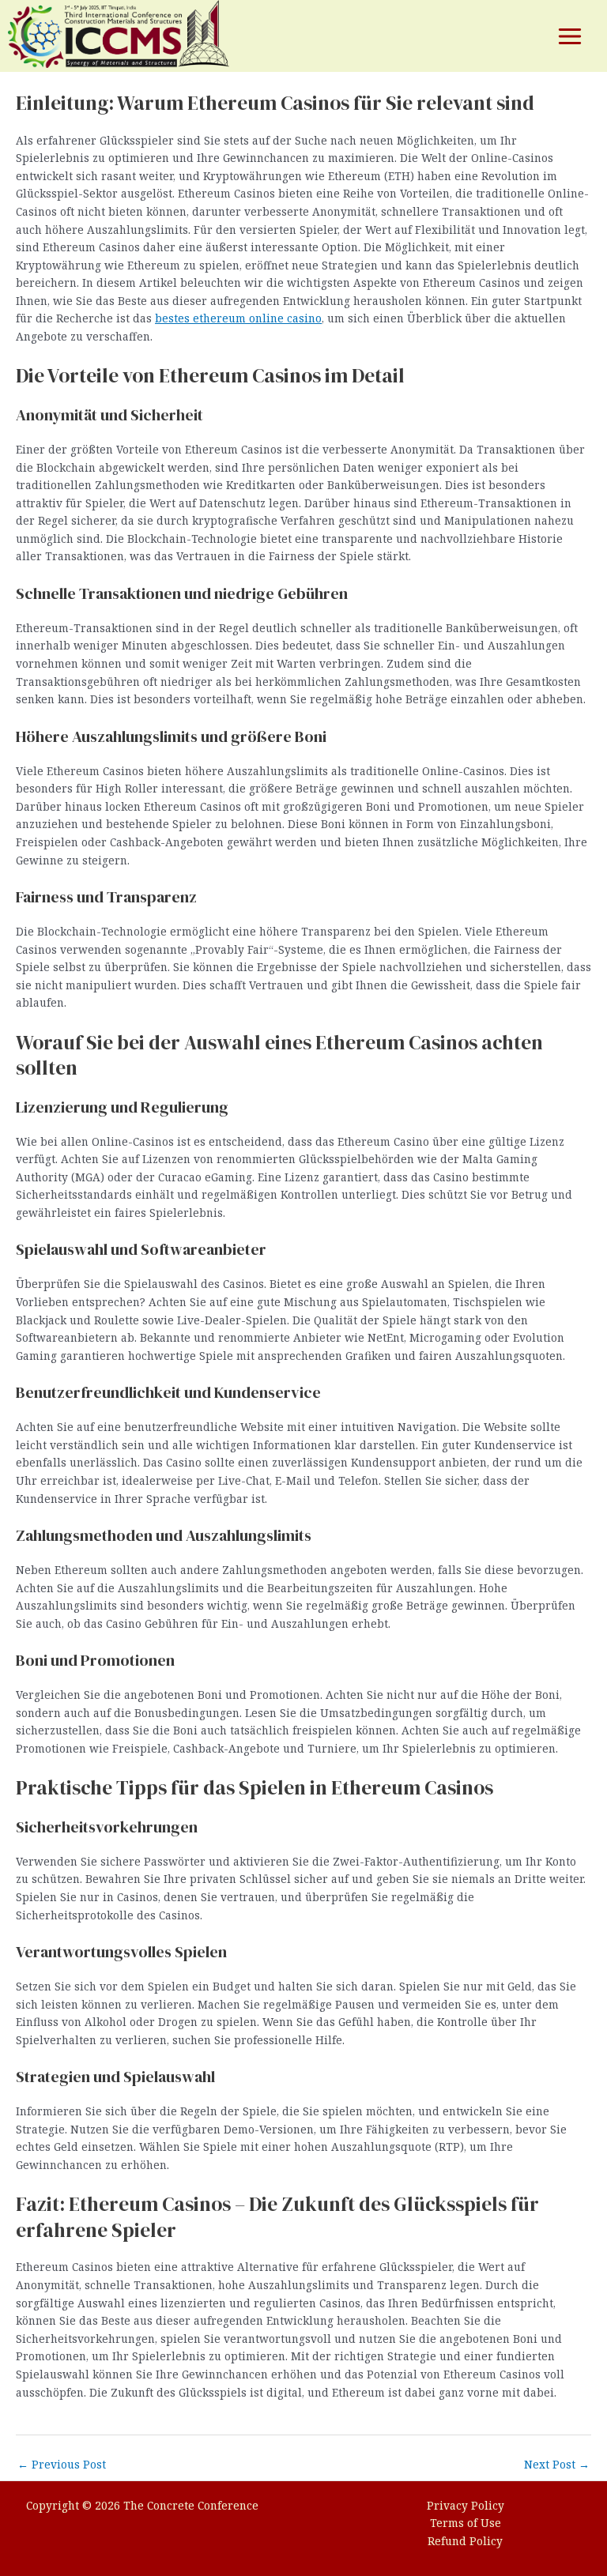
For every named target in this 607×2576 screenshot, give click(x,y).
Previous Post (62, 2464)
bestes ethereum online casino (238, 318)
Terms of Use (466, 2523)
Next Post (557, 2464)
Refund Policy (465, 2541)
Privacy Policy (466, 2505)
